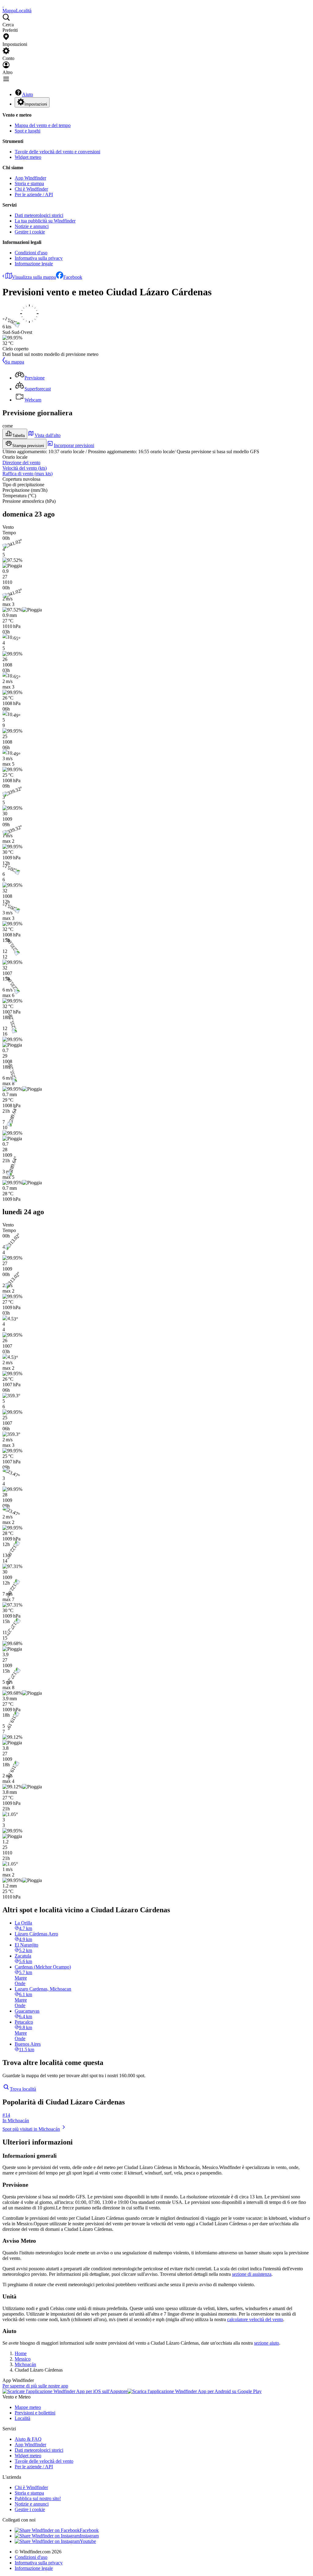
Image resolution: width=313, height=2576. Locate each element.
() (25, 468)
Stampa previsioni (28, 446)
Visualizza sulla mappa (34, 277)
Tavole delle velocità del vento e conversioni (57, 152)
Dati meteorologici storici (39, 215)
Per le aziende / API (34, 194)
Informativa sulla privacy (39, 258)
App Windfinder (30, 178)
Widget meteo (28, 157)
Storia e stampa (29, 183)
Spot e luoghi (28, 131)
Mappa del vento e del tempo (43, 125)
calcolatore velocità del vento (255, 2319)
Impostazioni (36, 104)
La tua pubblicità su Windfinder (45, 221)
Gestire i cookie (30, 232)
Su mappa (15, 362)
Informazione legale (34, 264)
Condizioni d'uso (31, 253)
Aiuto (28, 94)
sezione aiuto (267, 2343)
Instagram (89, 2536)
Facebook (73, 277)
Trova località (23, 2089)
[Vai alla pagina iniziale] (3, 5)
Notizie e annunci (32, 226)
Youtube (88, 2541)
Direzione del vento (21, 463)
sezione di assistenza (252, 2274)
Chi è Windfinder (31, 189)
